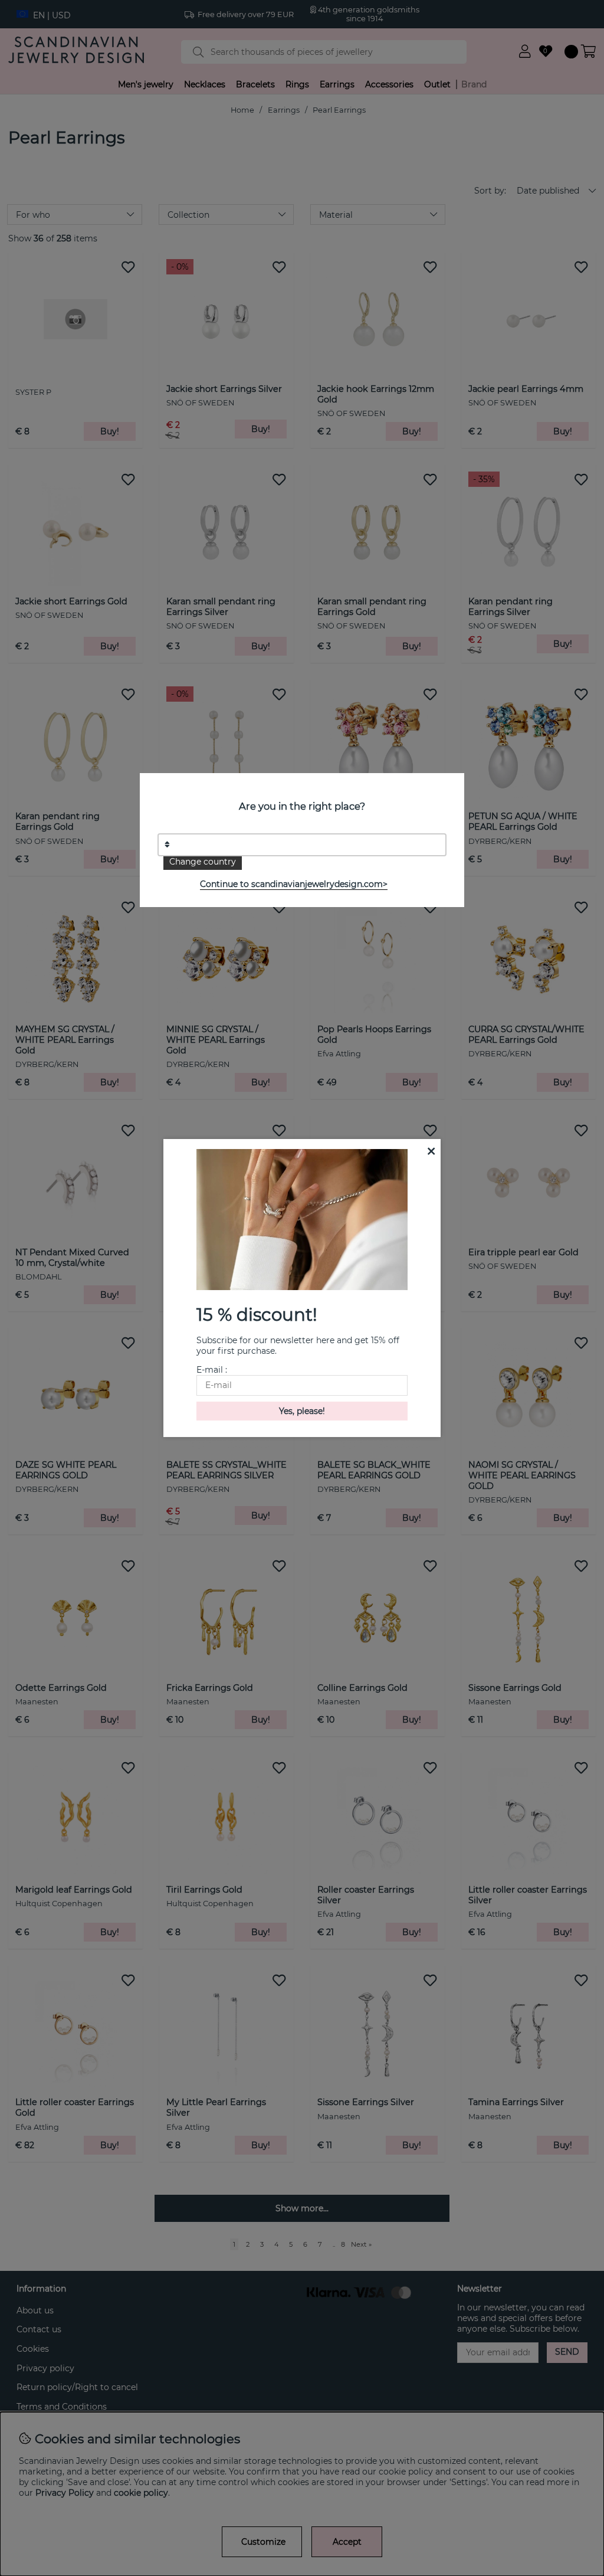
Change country (203, 862)
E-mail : (212, 1370)
